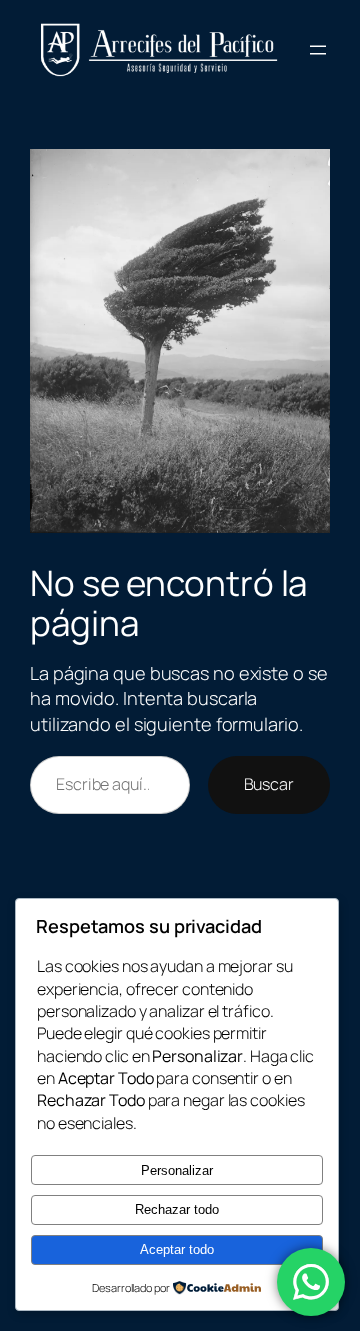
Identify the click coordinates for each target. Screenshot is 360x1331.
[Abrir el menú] (318, 50)
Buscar (269, 784)
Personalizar (177, 1170)
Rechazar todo (177, 1209)
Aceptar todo (177, 1249)
